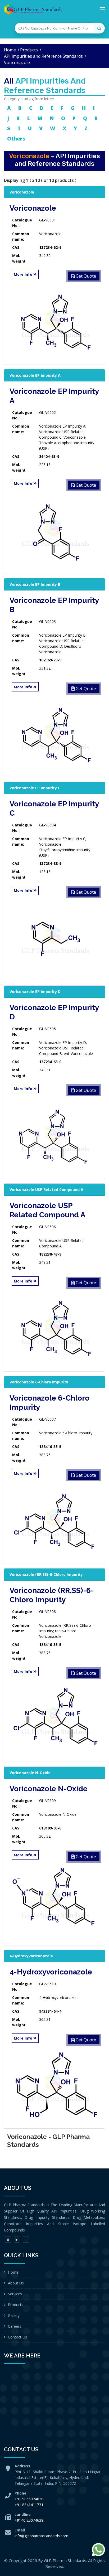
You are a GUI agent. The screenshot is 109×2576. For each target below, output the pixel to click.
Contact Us (17, 2337)
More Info (24, 274)
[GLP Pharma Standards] (33, 9)
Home (10, 50)
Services (15, 2294)
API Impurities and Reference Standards (43, 56)
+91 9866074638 (29, 2499)
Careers (15, 2326)
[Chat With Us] (98, 2550)
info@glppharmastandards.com (41, 2536)
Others (16, 139)
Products (29, 50)
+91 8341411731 (29, 2505)
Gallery (14, 2315)
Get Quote (85, 276)
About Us (16, 2283)
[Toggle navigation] (102, 10)
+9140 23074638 (29, 2520)
